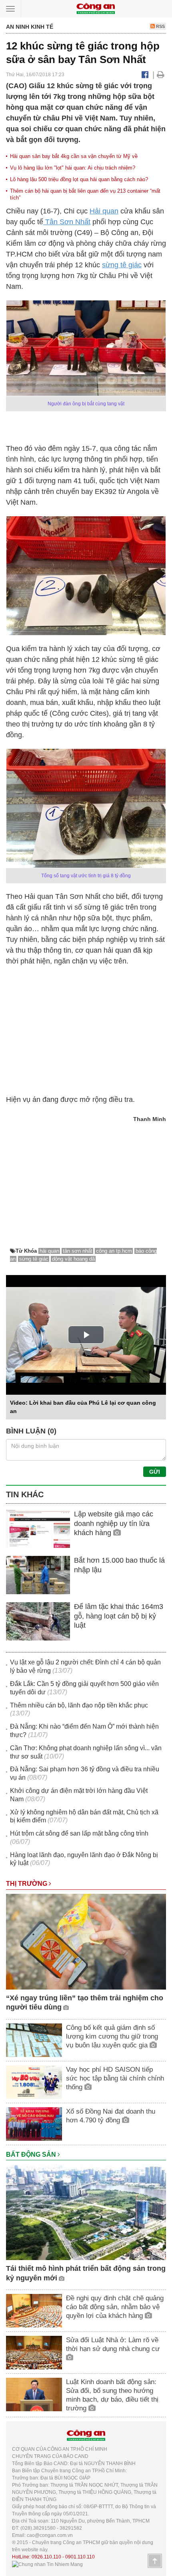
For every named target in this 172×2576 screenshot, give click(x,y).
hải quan (49, 1251)
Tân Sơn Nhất (67, 222)
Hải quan (104, 211)
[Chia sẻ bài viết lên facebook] (145, 75)
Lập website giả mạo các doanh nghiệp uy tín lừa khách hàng (114, 1523)
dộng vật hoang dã (73, 1259)
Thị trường (27, 1884)
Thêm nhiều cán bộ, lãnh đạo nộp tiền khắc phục (79, 1705)
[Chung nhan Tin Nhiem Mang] (47, 2564)
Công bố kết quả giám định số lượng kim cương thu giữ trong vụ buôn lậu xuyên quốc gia (112, 2036)
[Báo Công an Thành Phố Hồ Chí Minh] (96, 8)
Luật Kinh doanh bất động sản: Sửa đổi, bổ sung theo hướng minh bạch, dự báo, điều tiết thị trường (112, 2395)
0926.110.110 (46, 2557)
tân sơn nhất (78, 1251)
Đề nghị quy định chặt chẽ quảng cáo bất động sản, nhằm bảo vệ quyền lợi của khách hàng (115, 2307)
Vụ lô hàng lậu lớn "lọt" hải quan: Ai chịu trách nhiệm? (73, 168)
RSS (160, 26)
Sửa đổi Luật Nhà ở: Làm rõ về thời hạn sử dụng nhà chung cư (113, 2344)
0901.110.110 (80, 2557)
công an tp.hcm (114, 1251)
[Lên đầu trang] (155, 2561)
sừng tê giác (122, 265)
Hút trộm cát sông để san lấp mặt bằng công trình (79, 1833)
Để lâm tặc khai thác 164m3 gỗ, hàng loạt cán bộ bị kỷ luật (119, 1616)
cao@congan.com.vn (50, 2535)
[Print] (161, 75)
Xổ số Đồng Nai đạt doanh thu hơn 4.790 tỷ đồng (111, 2116)
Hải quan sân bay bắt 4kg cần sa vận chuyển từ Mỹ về (74, 156)
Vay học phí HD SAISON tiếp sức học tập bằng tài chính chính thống (115, 2078)
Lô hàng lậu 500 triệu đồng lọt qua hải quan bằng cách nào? (79, 179)
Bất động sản (32, 2155)
